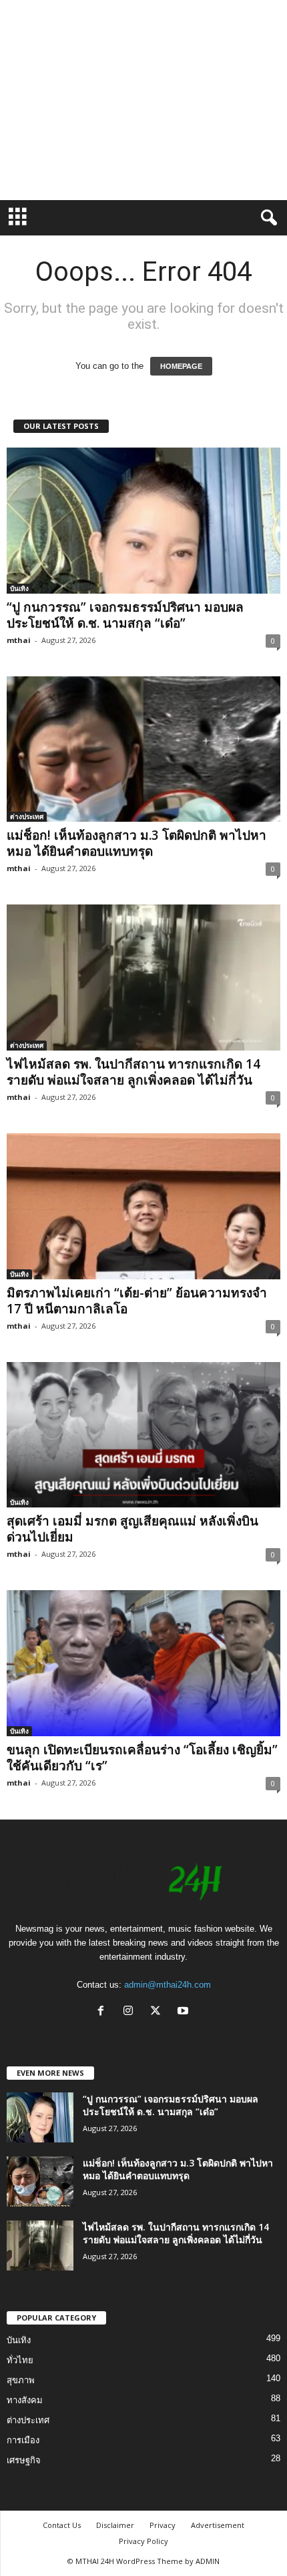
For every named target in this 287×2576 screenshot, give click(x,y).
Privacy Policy (143, 2541)
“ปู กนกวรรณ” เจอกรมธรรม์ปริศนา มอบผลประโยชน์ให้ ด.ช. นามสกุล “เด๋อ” (125, 615)
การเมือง (23, 2440)
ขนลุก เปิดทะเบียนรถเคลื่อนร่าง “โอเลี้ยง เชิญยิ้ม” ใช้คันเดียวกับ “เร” (142, 1758)
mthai (19, 640)
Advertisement (218, 2525)
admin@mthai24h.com (168, 1985)
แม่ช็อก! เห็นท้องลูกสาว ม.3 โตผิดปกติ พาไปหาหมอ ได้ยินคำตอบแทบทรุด (136, 843)
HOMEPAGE (181, 366)
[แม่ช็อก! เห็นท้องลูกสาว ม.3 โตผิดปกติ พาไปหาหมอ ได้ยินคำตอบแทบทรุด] (143, 749)
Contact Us (62, 2525)
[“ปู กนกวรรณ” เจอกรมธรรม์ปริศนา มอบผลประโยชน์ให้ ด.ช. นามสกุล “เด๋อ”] (143, 521)
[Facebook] (104, 2012)
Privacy (163, 2525)
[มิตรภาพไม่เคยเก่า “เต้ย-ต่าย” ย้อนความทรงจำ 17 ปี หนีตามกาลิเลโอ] (143, 1206)
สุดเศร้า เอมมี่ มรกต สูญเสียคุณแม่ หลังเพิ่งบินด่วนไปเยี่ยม (132, 1529)
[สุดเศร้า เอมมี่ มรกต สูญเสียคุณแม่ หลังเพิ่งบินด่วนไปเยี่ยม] (143, 1435)
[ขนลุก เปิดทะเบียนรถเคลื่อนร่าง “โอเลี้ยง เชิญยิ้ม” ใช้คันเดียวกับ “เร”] (143, 1663)
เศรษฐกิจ (24, 2460)
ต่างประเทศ (27, 816)
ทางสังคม (25, 2400)
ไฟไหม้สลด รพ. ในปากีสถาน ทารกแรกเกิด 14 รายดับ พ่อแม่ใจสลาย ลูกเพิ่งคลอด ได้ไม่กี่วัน (133, 1072)
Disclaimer (115, 2525)
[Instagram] (131, 2012)
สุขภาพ (21, 2380)
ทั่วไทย (20, 2360)
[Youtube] (185, 2012)
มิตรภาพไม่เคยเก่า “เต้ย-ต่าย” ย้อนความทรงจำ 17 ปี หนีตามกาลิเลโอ (137, 1301)
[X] (159, 2012)
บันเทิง (19, 588)
